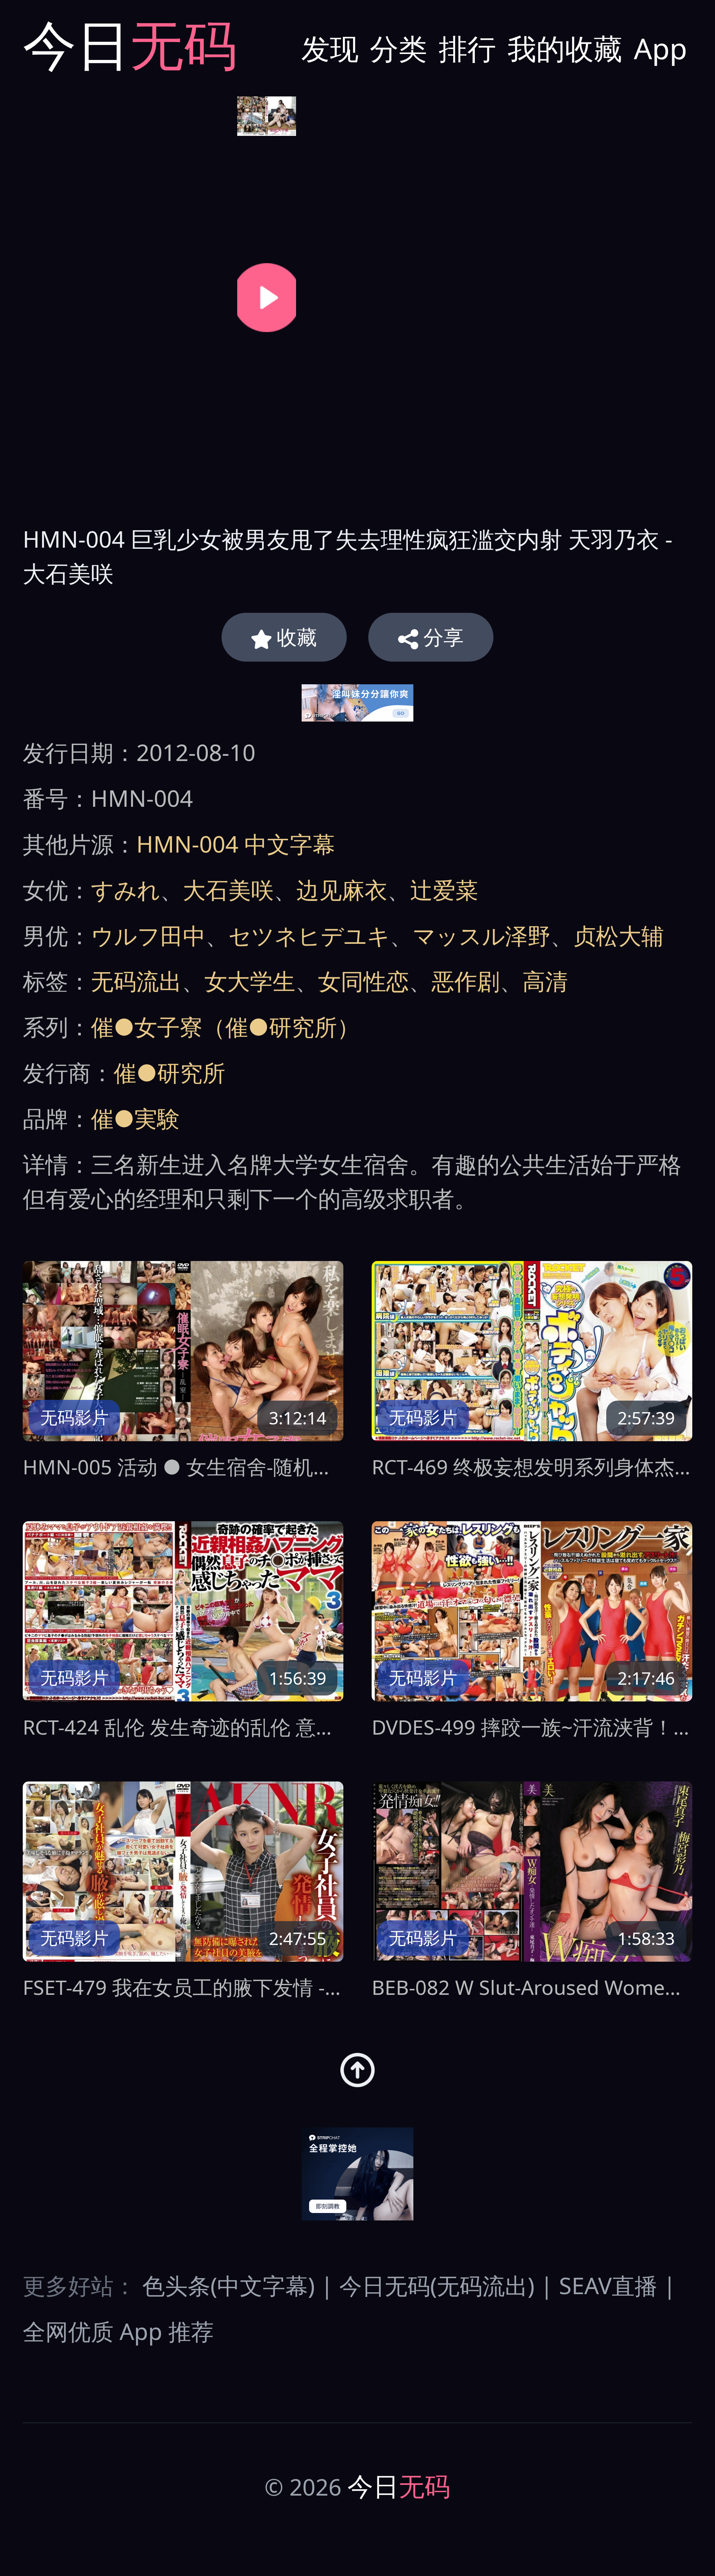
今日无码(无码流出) (437, 2285)
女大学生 (250, 981)
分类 (398, 48)
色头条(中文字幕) (228, 2285)
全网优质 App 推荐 (118, 2331)
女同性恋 (363, 981)
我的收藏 (565, 48)
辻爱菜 (444, 889)
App (660, 48)
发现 (330, 48)
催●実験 (135, 1118)
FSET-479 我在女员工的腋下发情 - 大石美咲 (183, 1987)
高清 (545, 981)
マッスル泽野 (482, 935)
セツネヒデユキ (309, 935)
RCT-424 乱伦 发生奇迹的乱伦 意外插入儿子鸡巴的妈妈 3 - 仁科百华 (183, 1727)
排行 (467, 48)
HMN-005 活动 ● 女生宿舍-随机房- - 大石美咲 (183, 1467)
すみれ (125, 889)
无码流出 (136, 981)
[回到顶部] (357, 2070)
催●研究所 (169, 1072)
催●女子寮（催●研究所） (225, 1026)
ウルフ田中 (148, 935)
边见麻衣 (342, 889)
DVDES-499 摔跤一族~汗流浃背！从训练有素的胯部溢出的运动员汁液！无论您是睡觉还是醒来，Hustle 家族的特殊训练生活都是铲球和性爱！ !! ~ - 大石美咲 (532, 1727)
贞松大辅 (619, 935)
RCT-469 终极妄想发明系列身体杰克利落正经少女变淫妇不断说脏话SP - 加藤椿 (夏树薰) (532, 1467)
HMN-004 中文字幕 (236, 844)
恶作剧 (466, 981)
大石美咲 (228, 889)
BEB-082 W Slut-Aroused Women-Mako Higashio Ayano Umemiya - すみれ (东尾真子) (532, 1987)
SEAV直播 (608, 2285)
